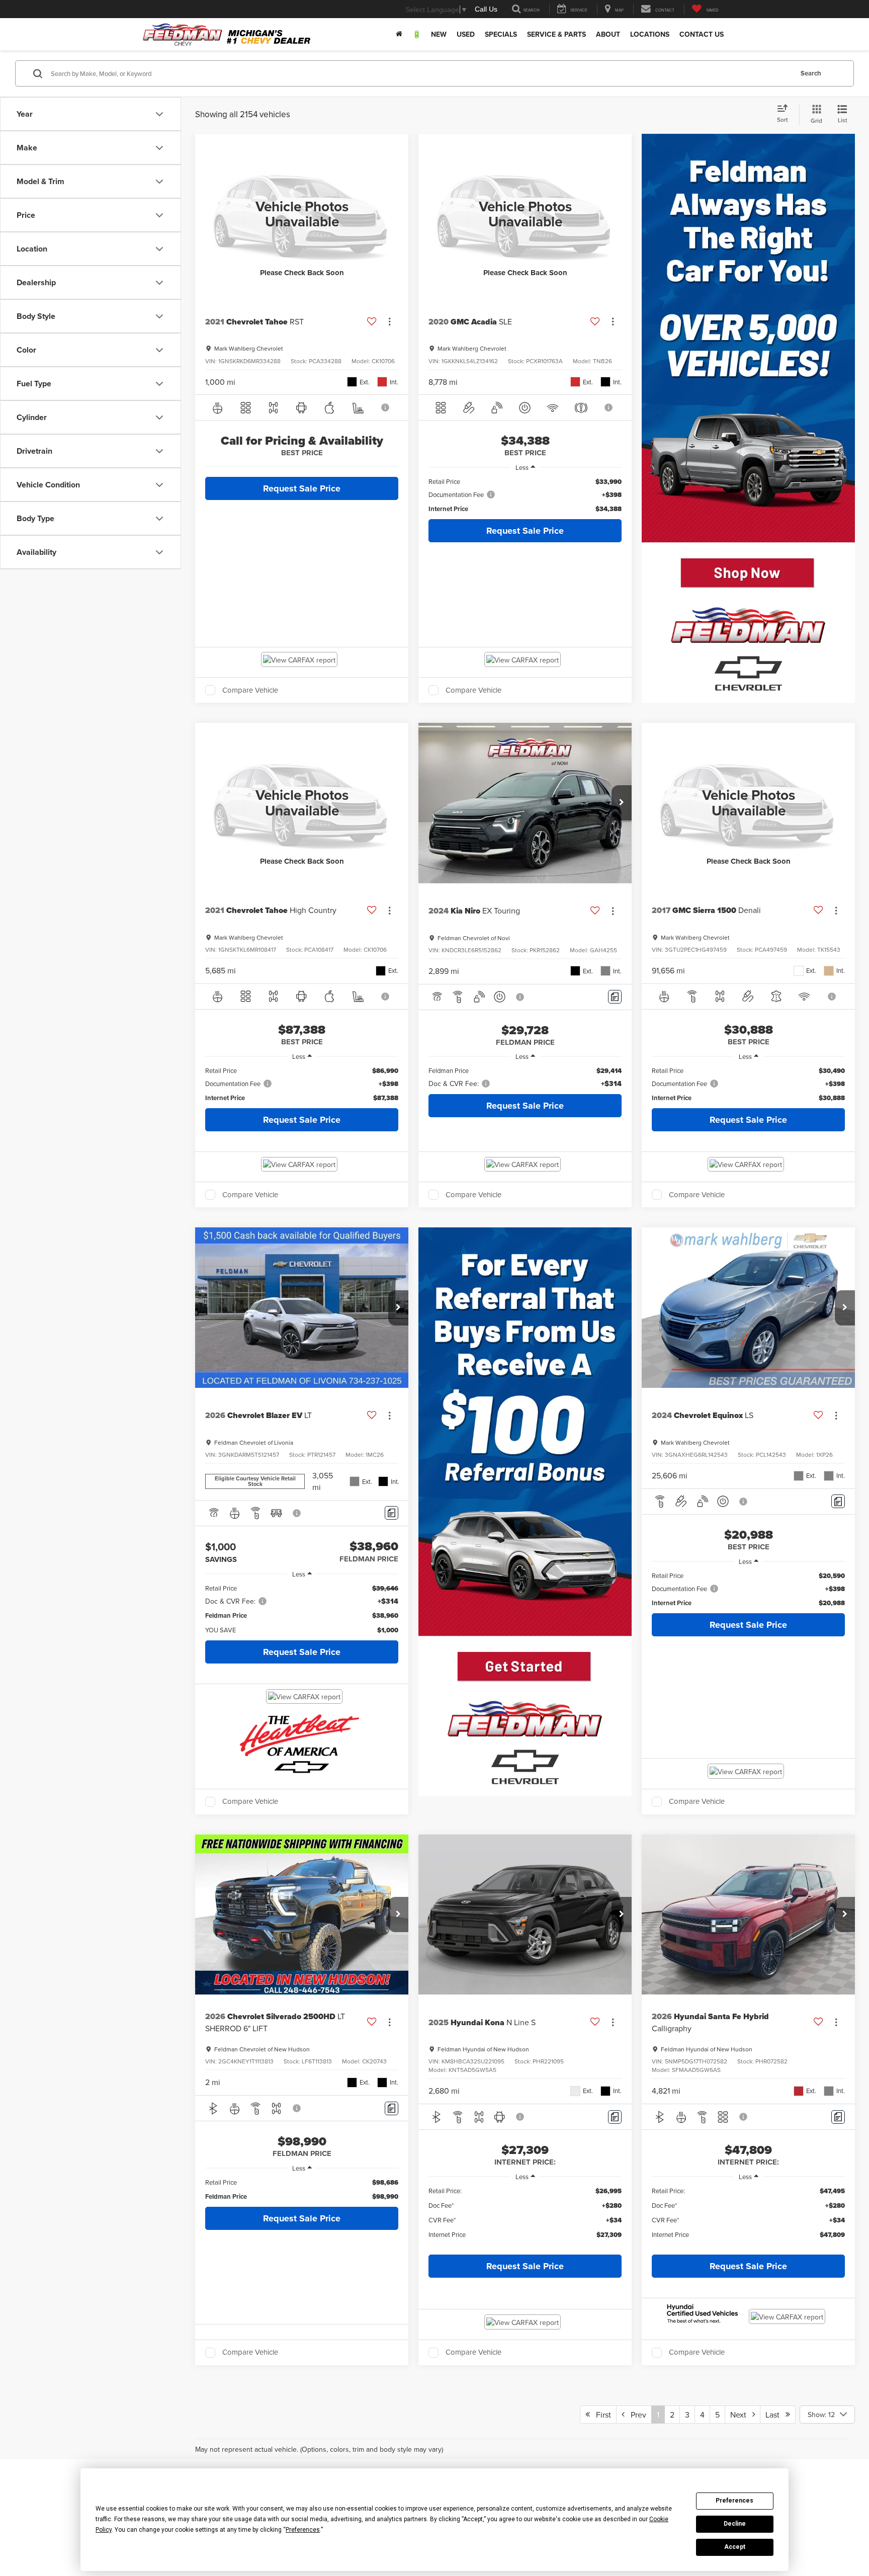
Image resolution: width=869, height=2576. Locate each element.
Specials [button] (501, 34)
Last (775, 2415)
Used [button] (466, 34)
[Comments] (615, 997)
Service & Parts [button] (556, 34)
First (600, 2415)
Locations (650, 34)
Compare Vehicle (250, 690)
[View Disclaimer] (386, 407)
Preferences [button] (303, 2530)
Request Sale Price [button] (302, 488)
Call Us (486, 9)
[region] (525, 495)
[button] (622, 803)
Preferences (734, 2501)
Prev (635, 2415)
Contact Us (702, 34)
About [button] (608, 34)
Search (811, 73)
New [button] (439, 34)
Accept (735, 2547)
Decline (735, 2524)
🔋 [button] (417, 34)
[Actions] (389, 322)
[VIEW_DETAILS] (302, 214)
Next (741, 2415)
